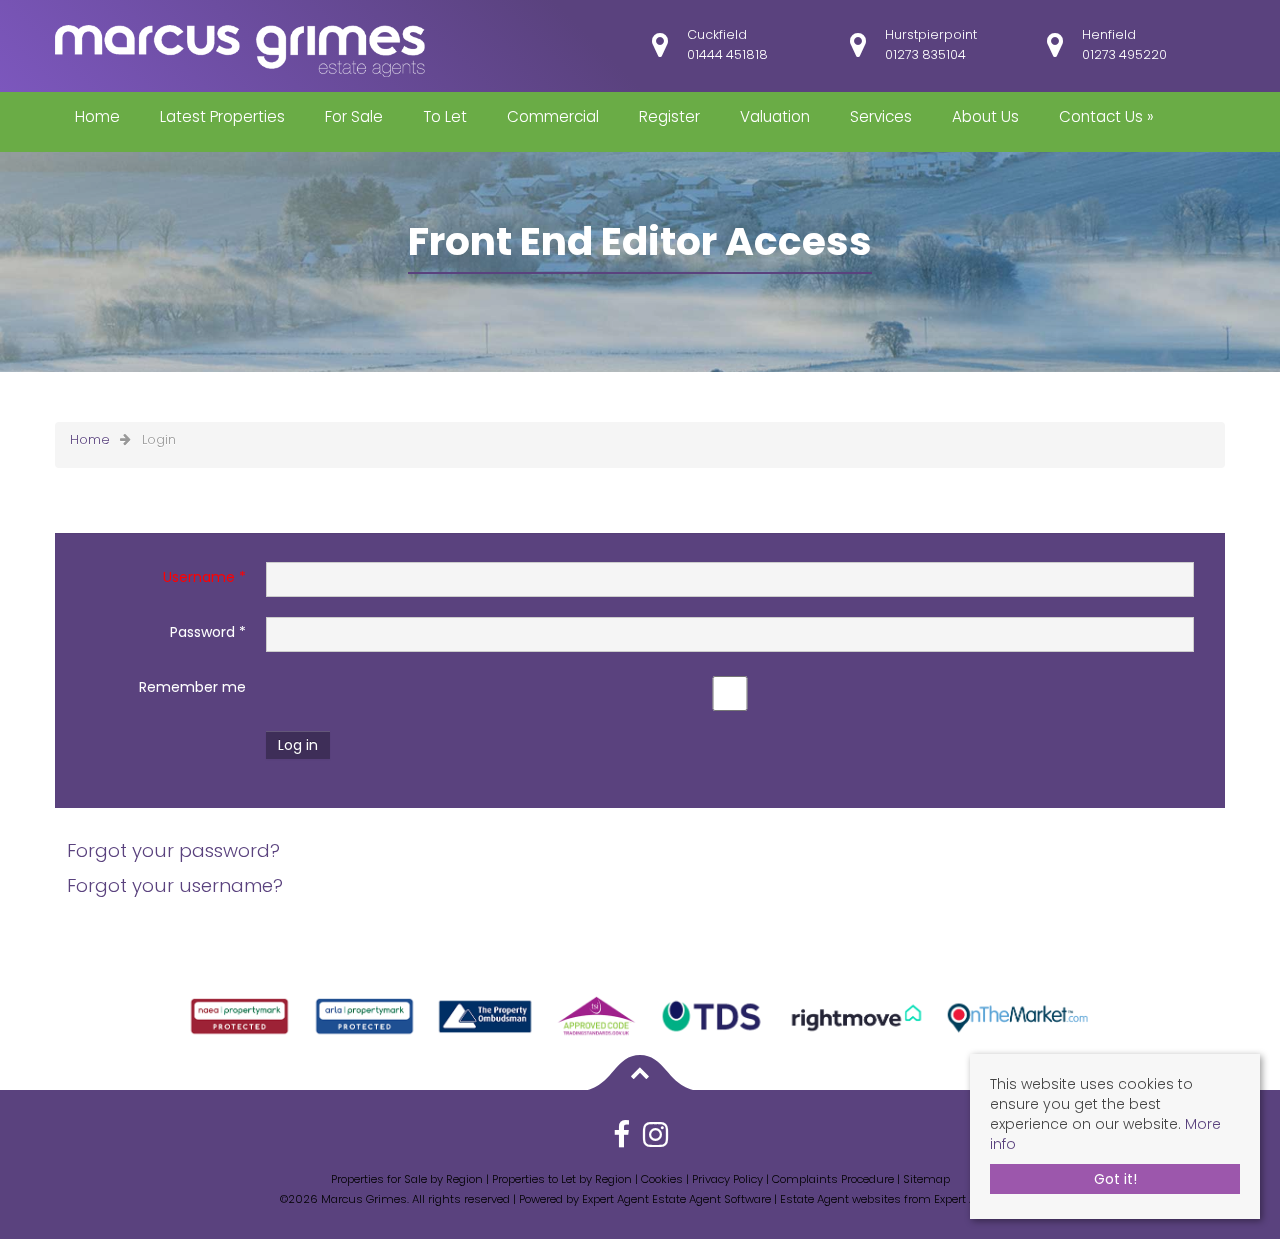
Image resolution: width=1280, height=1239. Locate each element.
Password (208, 632)
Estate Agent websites (840, 1199)
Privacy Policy (727, 1179)
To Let (445, 116)
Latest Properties (222, 116)
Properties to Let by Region (562, 1179)
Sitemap (926, 1179)
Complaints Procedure (833, 1179)
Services (881, 116)
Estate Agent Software (711, 1199)
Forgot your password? (173, 850)
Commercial (553, 116)
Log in (298, 745)
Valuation (775, 116)
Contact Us (1106, 116)
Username (204, 577)
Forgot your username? (175, 885)
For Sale (354, 116)
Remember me (192, 687)
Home (97, 116)
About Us (985, 116)
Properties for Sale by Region (407, 1179)
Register (669, 116)
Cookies (662, 1179)
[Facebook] (621, 1141)
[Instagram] (655, 1141)
